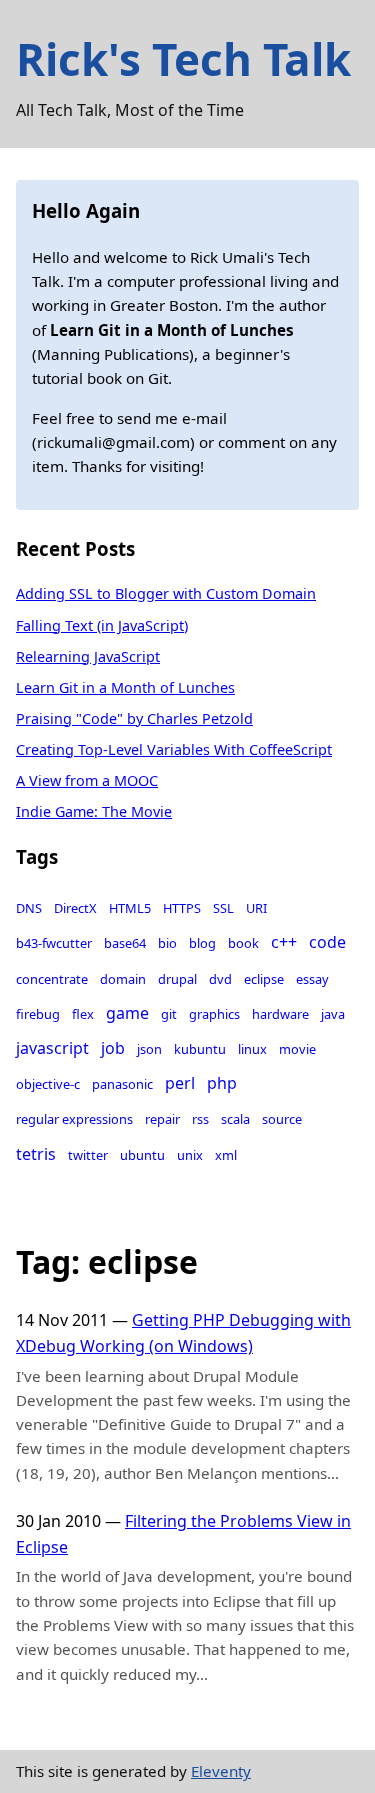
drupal (177, 979)
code (327, 942)
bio (167, 943)
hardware (280, 1014)
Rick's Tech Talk (183, 59)
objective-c (48, 1084)
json (149, 1049)
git (169, 1014)
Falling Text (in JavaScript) (102, 625)
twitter (88, 1155)
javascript (52, 1048)
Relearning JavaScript (88, 656)
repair (162, 1119)
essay (312, 979)
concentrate (52, 979)
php (222, 1083)
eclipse (264, 979)
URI (256, 908)
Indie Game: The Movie (94, 811)
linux (252, 1049)
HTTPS (182, 908)
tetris (36, 1154)
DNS (29, 908)
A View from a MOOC (87, 780)
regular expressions (74, 1119)
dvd (220, 979)
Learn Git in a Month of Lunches (125, 687)
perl (180, 1083)
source (282, 1119)
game (127, 1013)
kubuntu (200, 1049)
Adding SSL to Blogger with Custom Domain (166, 593)
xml (226, 1155)
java (333, 1014)
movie (297, 1049)
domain (123, 979)
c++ (284, 942)
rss (200, 1119)
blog (202, 943)
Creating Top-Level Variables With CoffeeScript (174, 749)
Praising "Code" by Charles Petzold (134, 718)
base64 (125, 943)
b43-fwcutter (54, 943)
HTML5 (130, 908)
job (113, 1048)
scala (235, 1119)
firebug (38, 1014)
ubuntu (142, 1155)
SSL (223, 908)
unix (190, 1155)
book (243, 943)
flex (83, 1014)
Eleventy (221, 1771)
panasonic (122, 1084)
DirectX (75, 908)
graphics (214, 1014)
